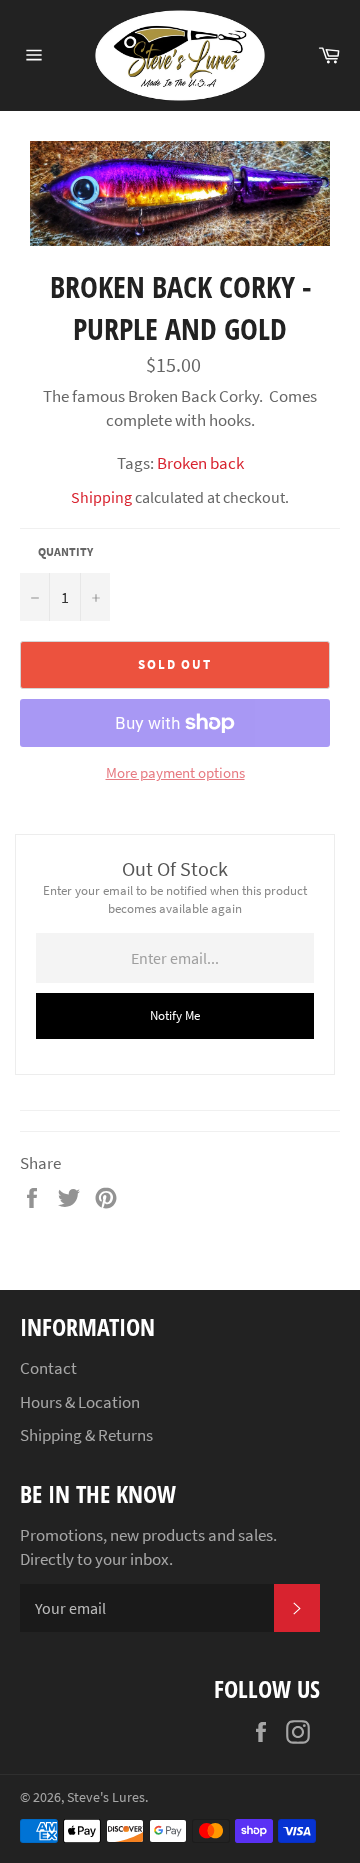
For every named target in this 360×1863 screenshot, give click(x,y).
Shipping (101, 497)
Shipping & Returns (86, 1435)
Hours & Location (80, 1402)
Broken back (200, 463)
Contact (48, 1368)
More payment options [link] (175, 772)
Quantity (65, 551)
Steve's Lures (106, 1797)
